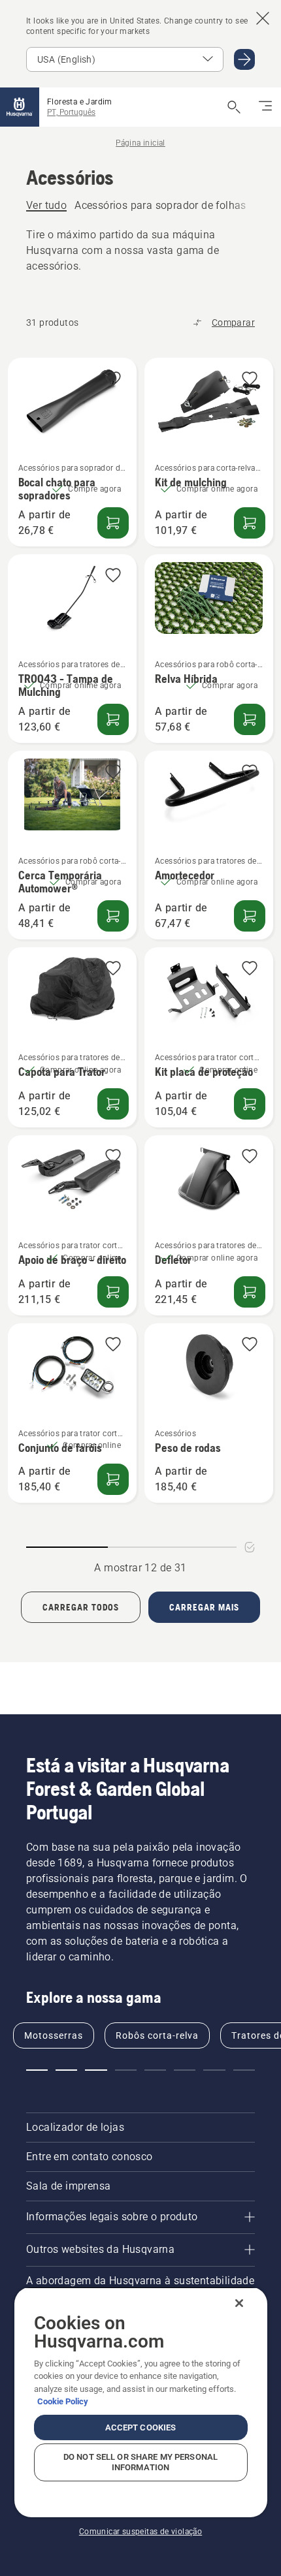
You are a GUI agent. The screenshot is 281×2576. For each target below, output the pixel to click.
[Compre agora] (113, 523)
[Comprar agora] (250, 719)
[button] (113, 380)
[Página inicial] (20, 107)
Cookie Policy (63, 2401)
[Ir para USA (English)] (244, 59)
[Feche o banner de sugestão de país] (263, 18)
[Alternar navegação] (265, 107)
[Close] (239, 2303)
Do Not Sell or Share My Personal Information (140, 2462)
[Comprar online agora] (250, 523)
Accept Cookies (141, 2427)
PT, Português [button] (71, 112)
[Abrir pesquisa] (234, 107)
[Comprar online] (250, 1104)
